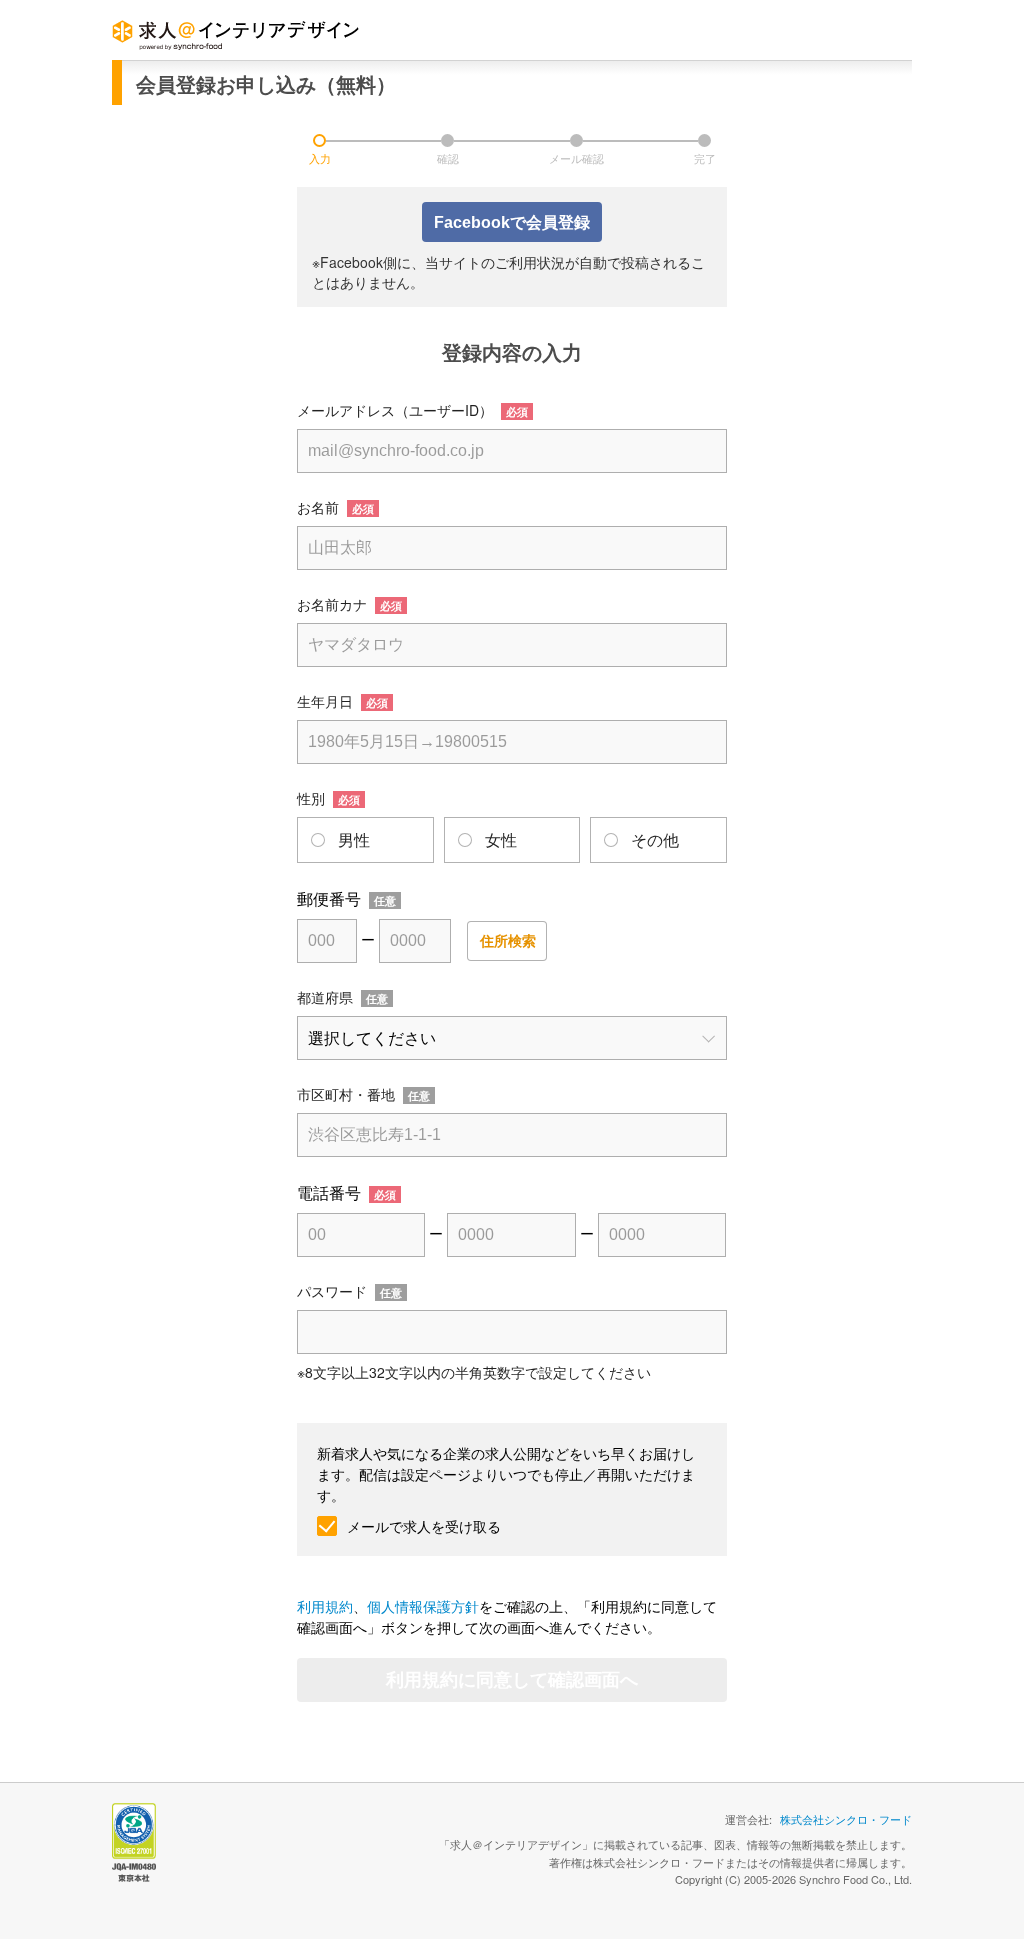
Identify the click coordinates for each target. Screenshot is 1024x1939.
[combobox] (512, 451)
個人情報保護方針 (423, 1606)
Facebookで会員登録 (512, 222)
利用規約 (325, 1606)
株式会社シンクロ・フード (846, 1819)
